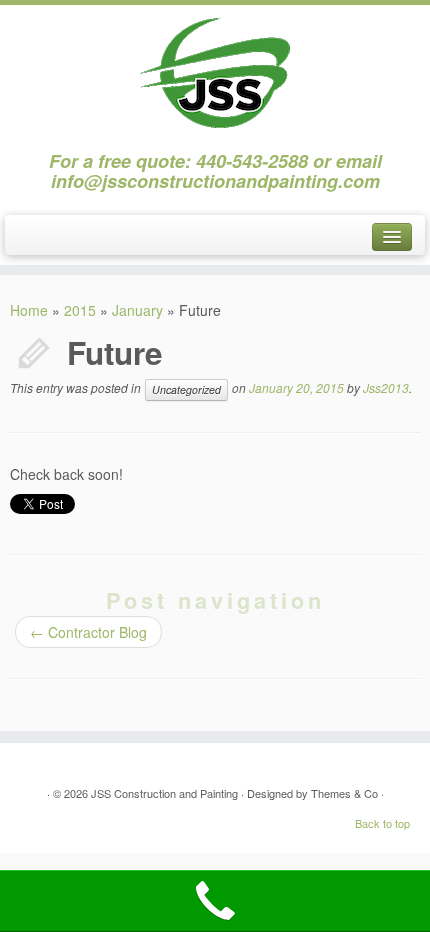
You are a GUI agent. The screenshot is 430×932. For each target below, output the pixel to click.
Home (29, 310)
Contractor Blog (88, 632)
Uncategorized (186, 389)
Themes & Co (344, 793)
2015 (80, 310)
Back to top (382, 823)
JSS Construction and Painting (164, 793)
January (137, 310)
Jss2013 (386, 387)
